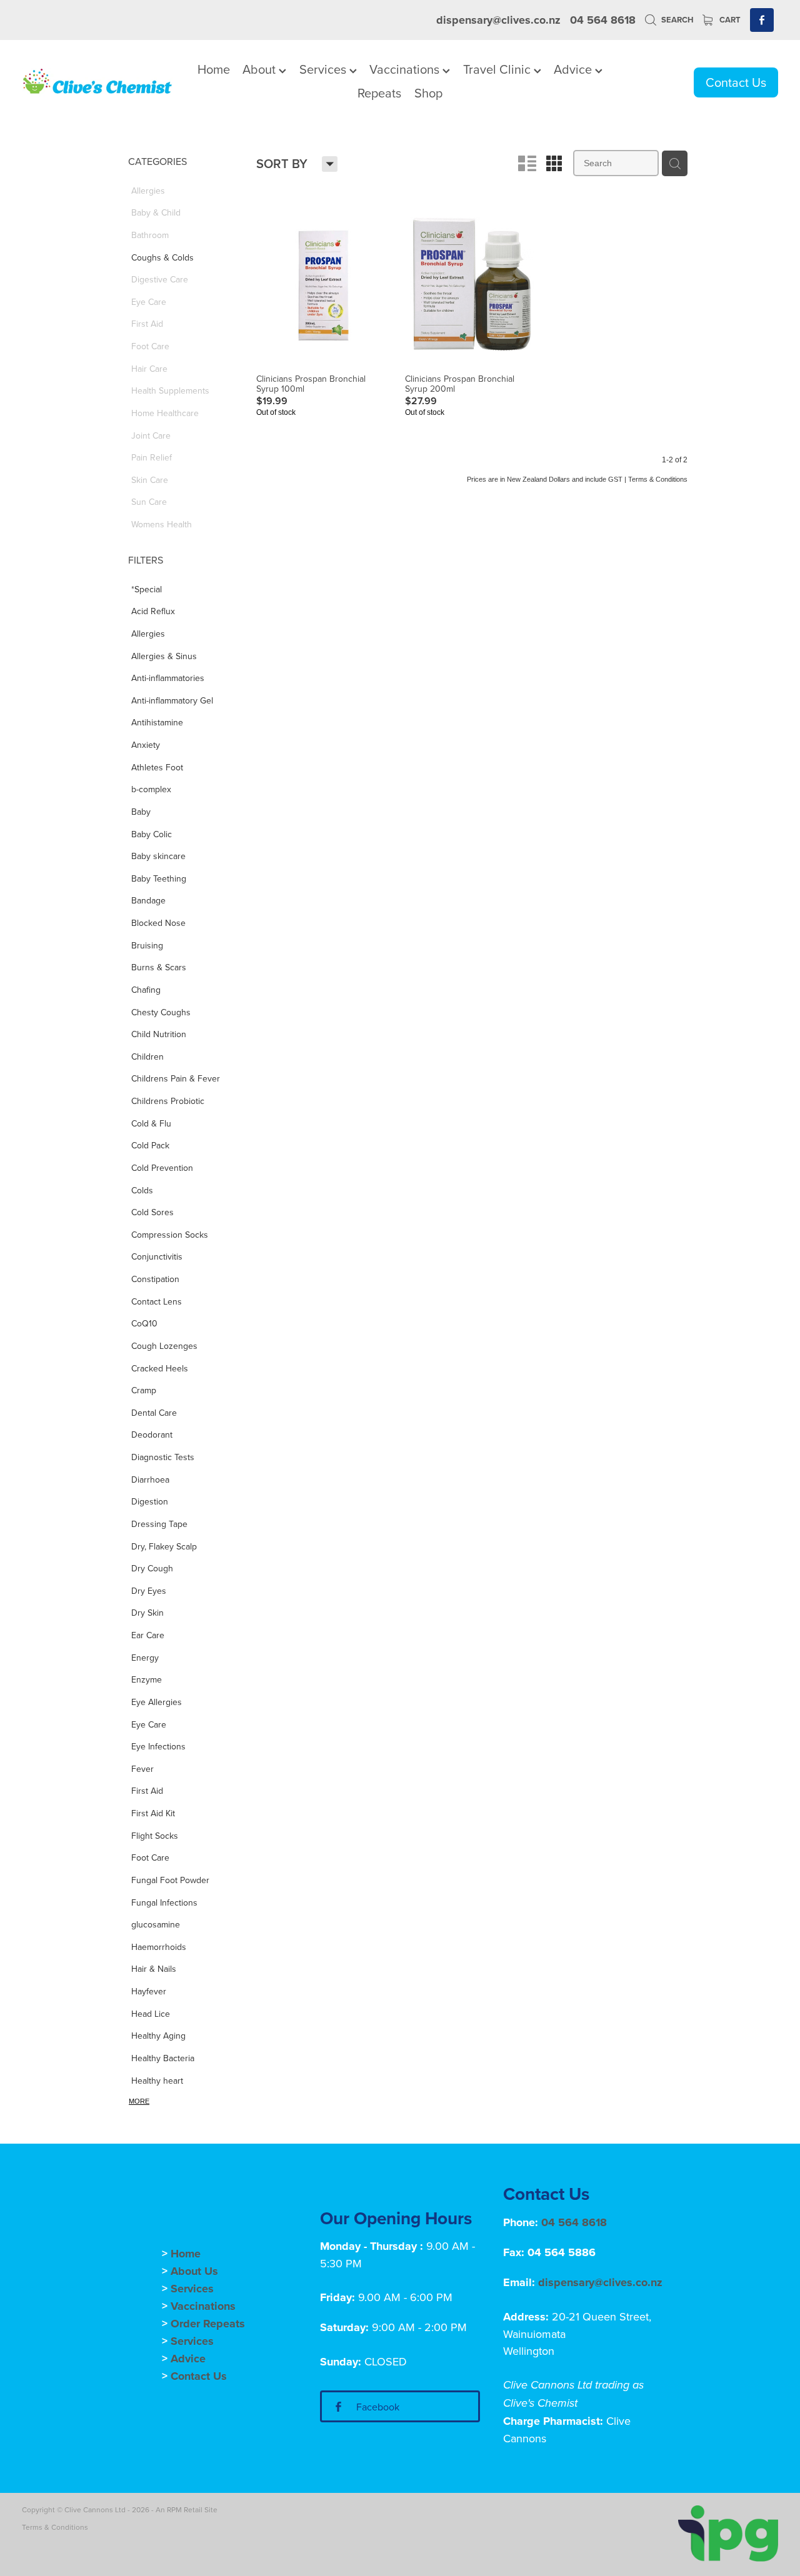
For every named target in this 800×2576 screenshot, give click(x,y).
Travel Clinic (498, 69)
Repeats (379, 93)
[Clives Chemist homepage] (97, 82)
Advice (574, 69)
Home (214, 69)
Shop (428, 93)
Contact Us (736, 82)
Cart (729, 20)
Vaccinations (406, 69)
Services (324, 69)
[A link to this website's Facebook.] (762, 20)
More (139, 2101)
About (261, 69)
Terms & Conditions (55, 2527)
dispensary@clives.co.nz (498, 20)
